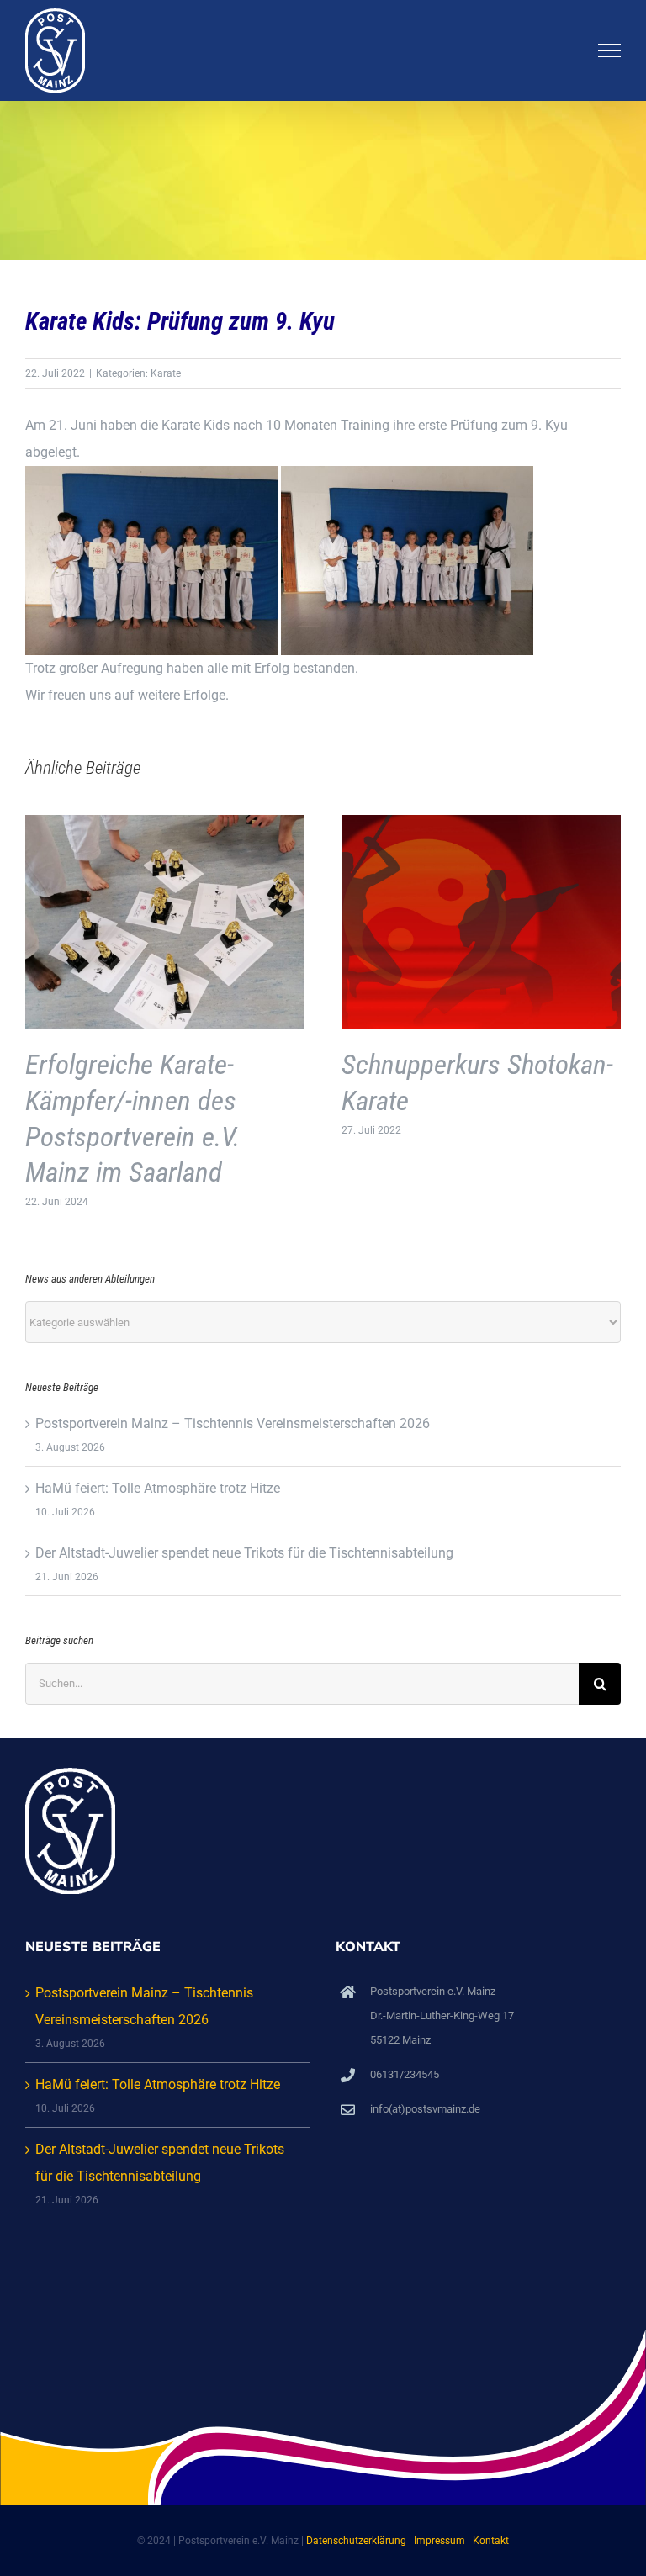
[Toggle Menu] (610, 50)
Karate (166, 373)
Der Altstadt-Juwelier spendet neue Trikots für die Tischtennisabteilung (244, 1553)
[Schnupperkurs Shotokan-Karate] (481, 823)
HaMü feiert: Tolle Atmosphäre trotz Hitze (158, 1488)
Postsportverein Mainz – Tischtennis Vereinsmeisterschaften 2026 (233, 1423)
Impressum (439, 2541)
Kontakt (491, 2541)
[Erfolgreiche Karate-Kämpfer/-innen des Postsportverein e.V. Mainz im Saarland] (165, 823)
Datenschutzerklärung (356, 2541)
